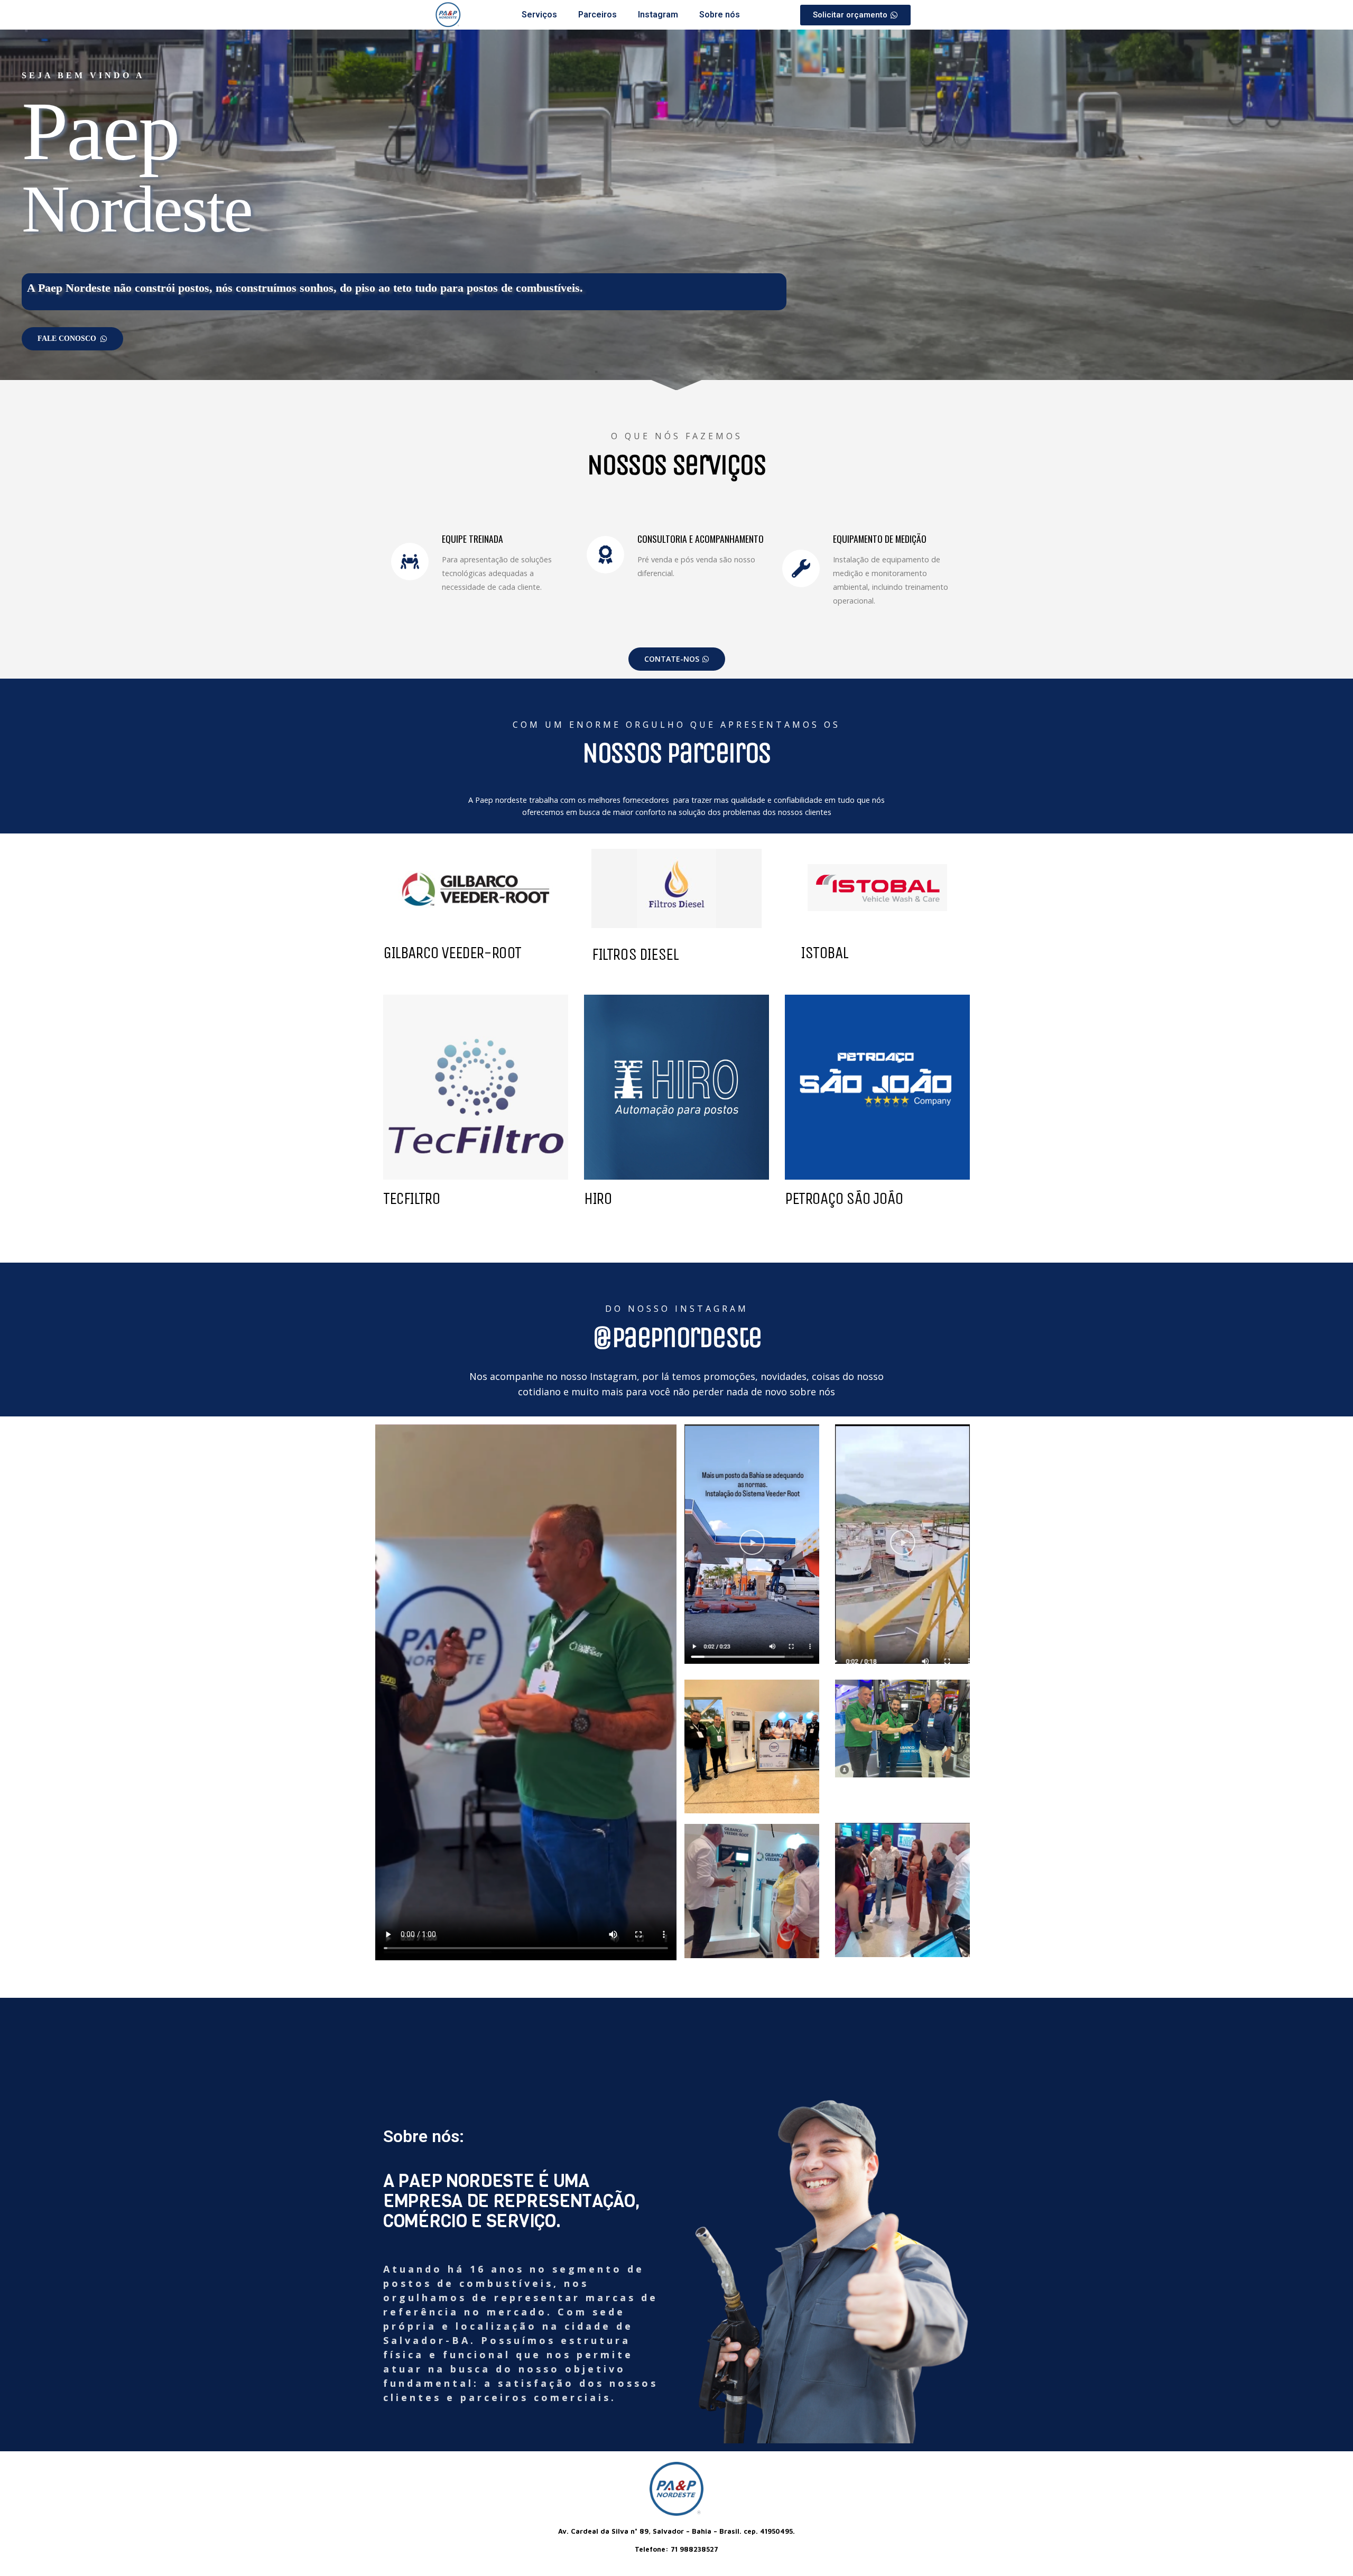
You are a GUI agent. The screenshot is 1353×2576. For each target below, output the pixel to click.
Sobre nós (720, 15)
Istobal (824, 953)
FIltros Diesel (635, 954)
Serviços (539, 15)
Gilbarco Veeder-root (452, 953)
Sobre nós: (424, 2136)
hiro (598, 1198)
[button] (752, 1544)
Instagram (658, 15)
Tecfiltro (411, 1198)
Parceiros (597, 15)
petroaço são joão (844, 1198)
